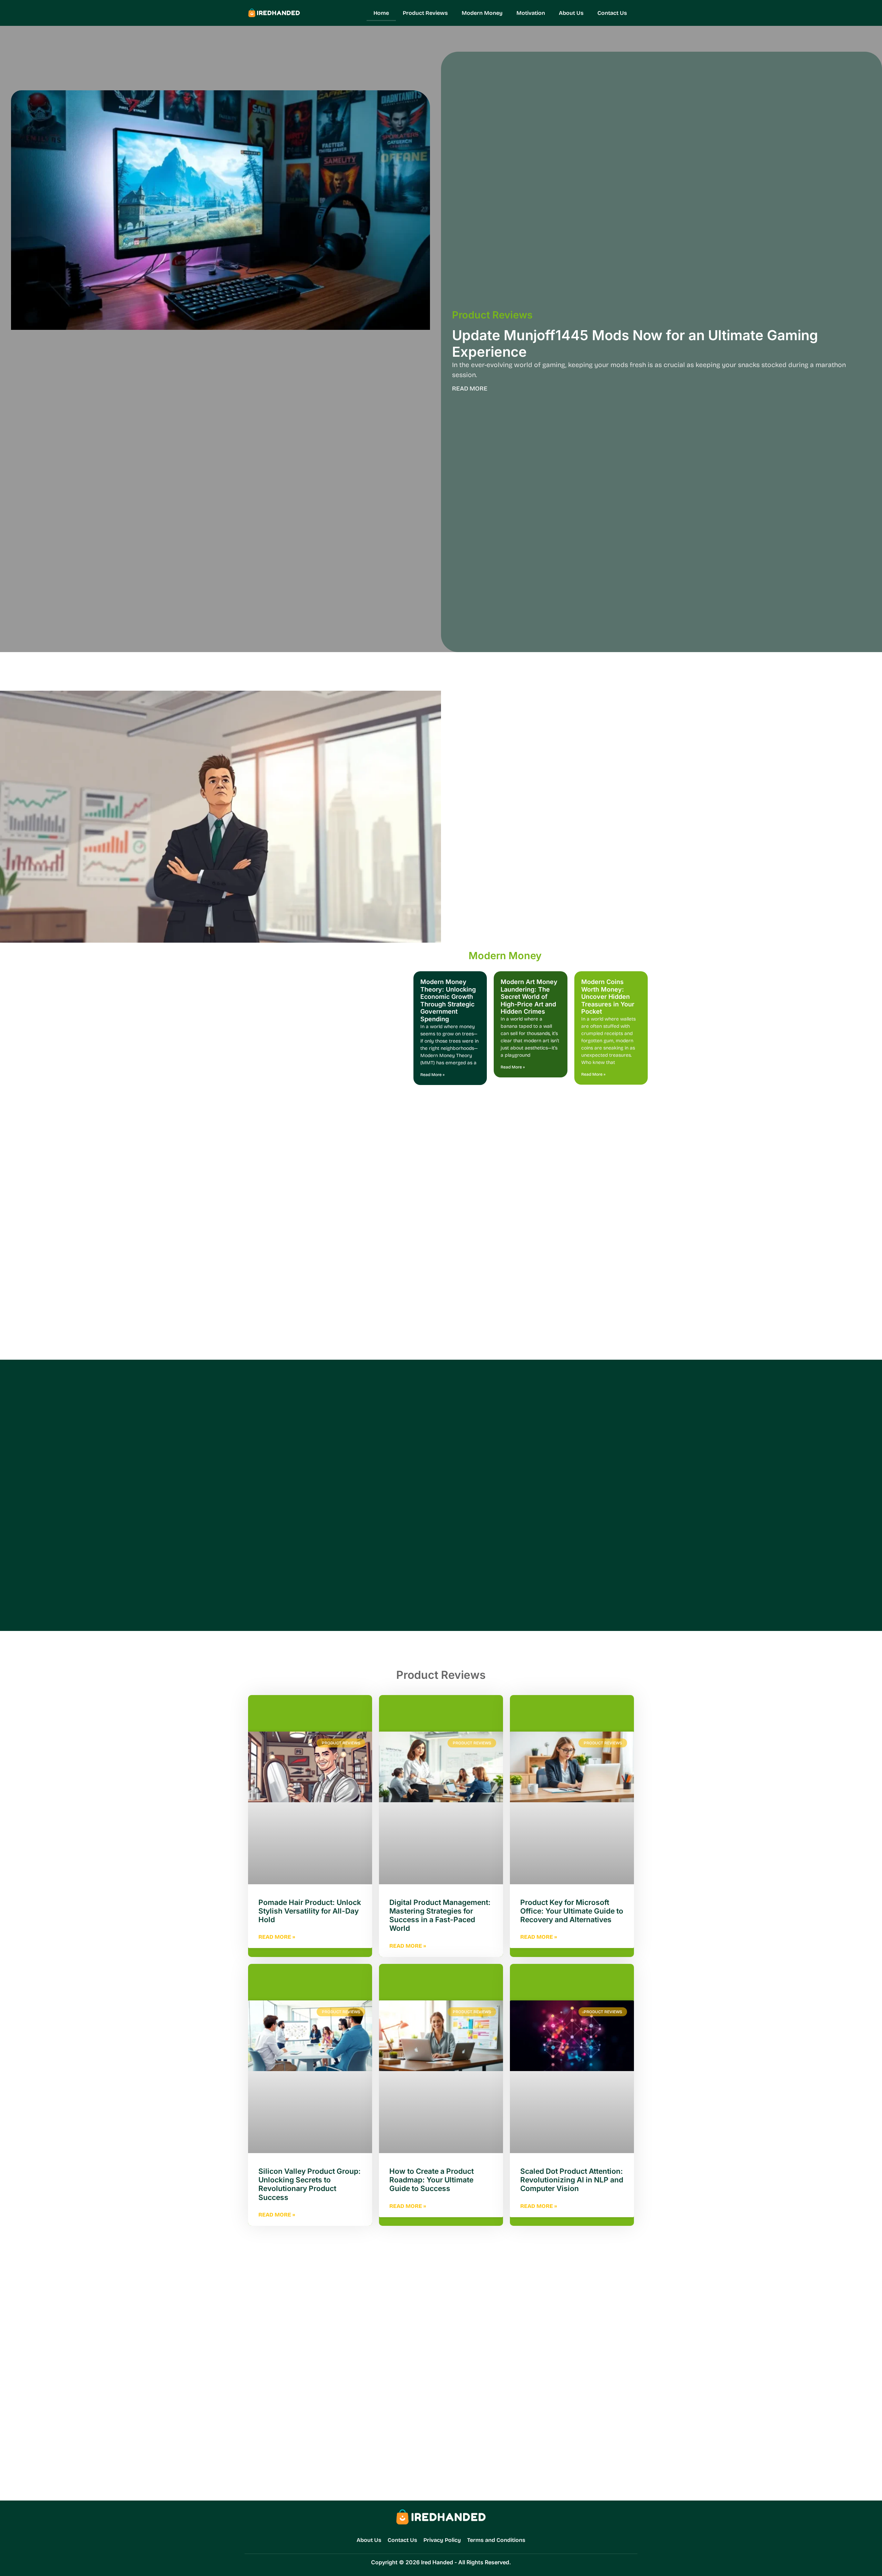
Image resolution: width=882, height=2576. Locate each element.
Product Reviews (425, 13)
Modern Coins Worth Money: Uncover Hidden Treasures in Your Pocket (608, 997)
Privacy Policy (442, 2540)
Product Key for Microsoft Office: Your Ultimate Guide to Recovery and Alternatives (572, 1911)
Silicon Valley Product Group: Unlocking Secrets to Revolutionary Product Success (310, 2184)
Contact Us (612, 13)
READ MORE (470, 389)
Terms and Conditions (496, 2540)
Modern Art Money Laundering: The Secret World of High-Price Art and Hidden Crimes (529, 997)
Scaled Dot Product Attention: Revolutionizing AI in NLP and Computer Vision (572, 2180)
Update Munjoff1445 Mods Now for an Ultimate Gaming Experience (635, 343)
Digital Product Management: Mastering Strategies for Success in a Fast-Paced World (440, 1915)
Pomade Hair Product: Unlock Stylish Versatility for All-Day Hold (310, 1911)
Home (381, 13)
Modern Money (482, 13)
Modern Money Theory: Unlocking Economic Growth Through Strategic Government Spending (448, 1000)
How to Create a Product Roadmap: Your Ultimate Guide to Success (432, 2180)
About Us (571, 13)
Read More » (432, 1075)
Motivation (531, 13)
